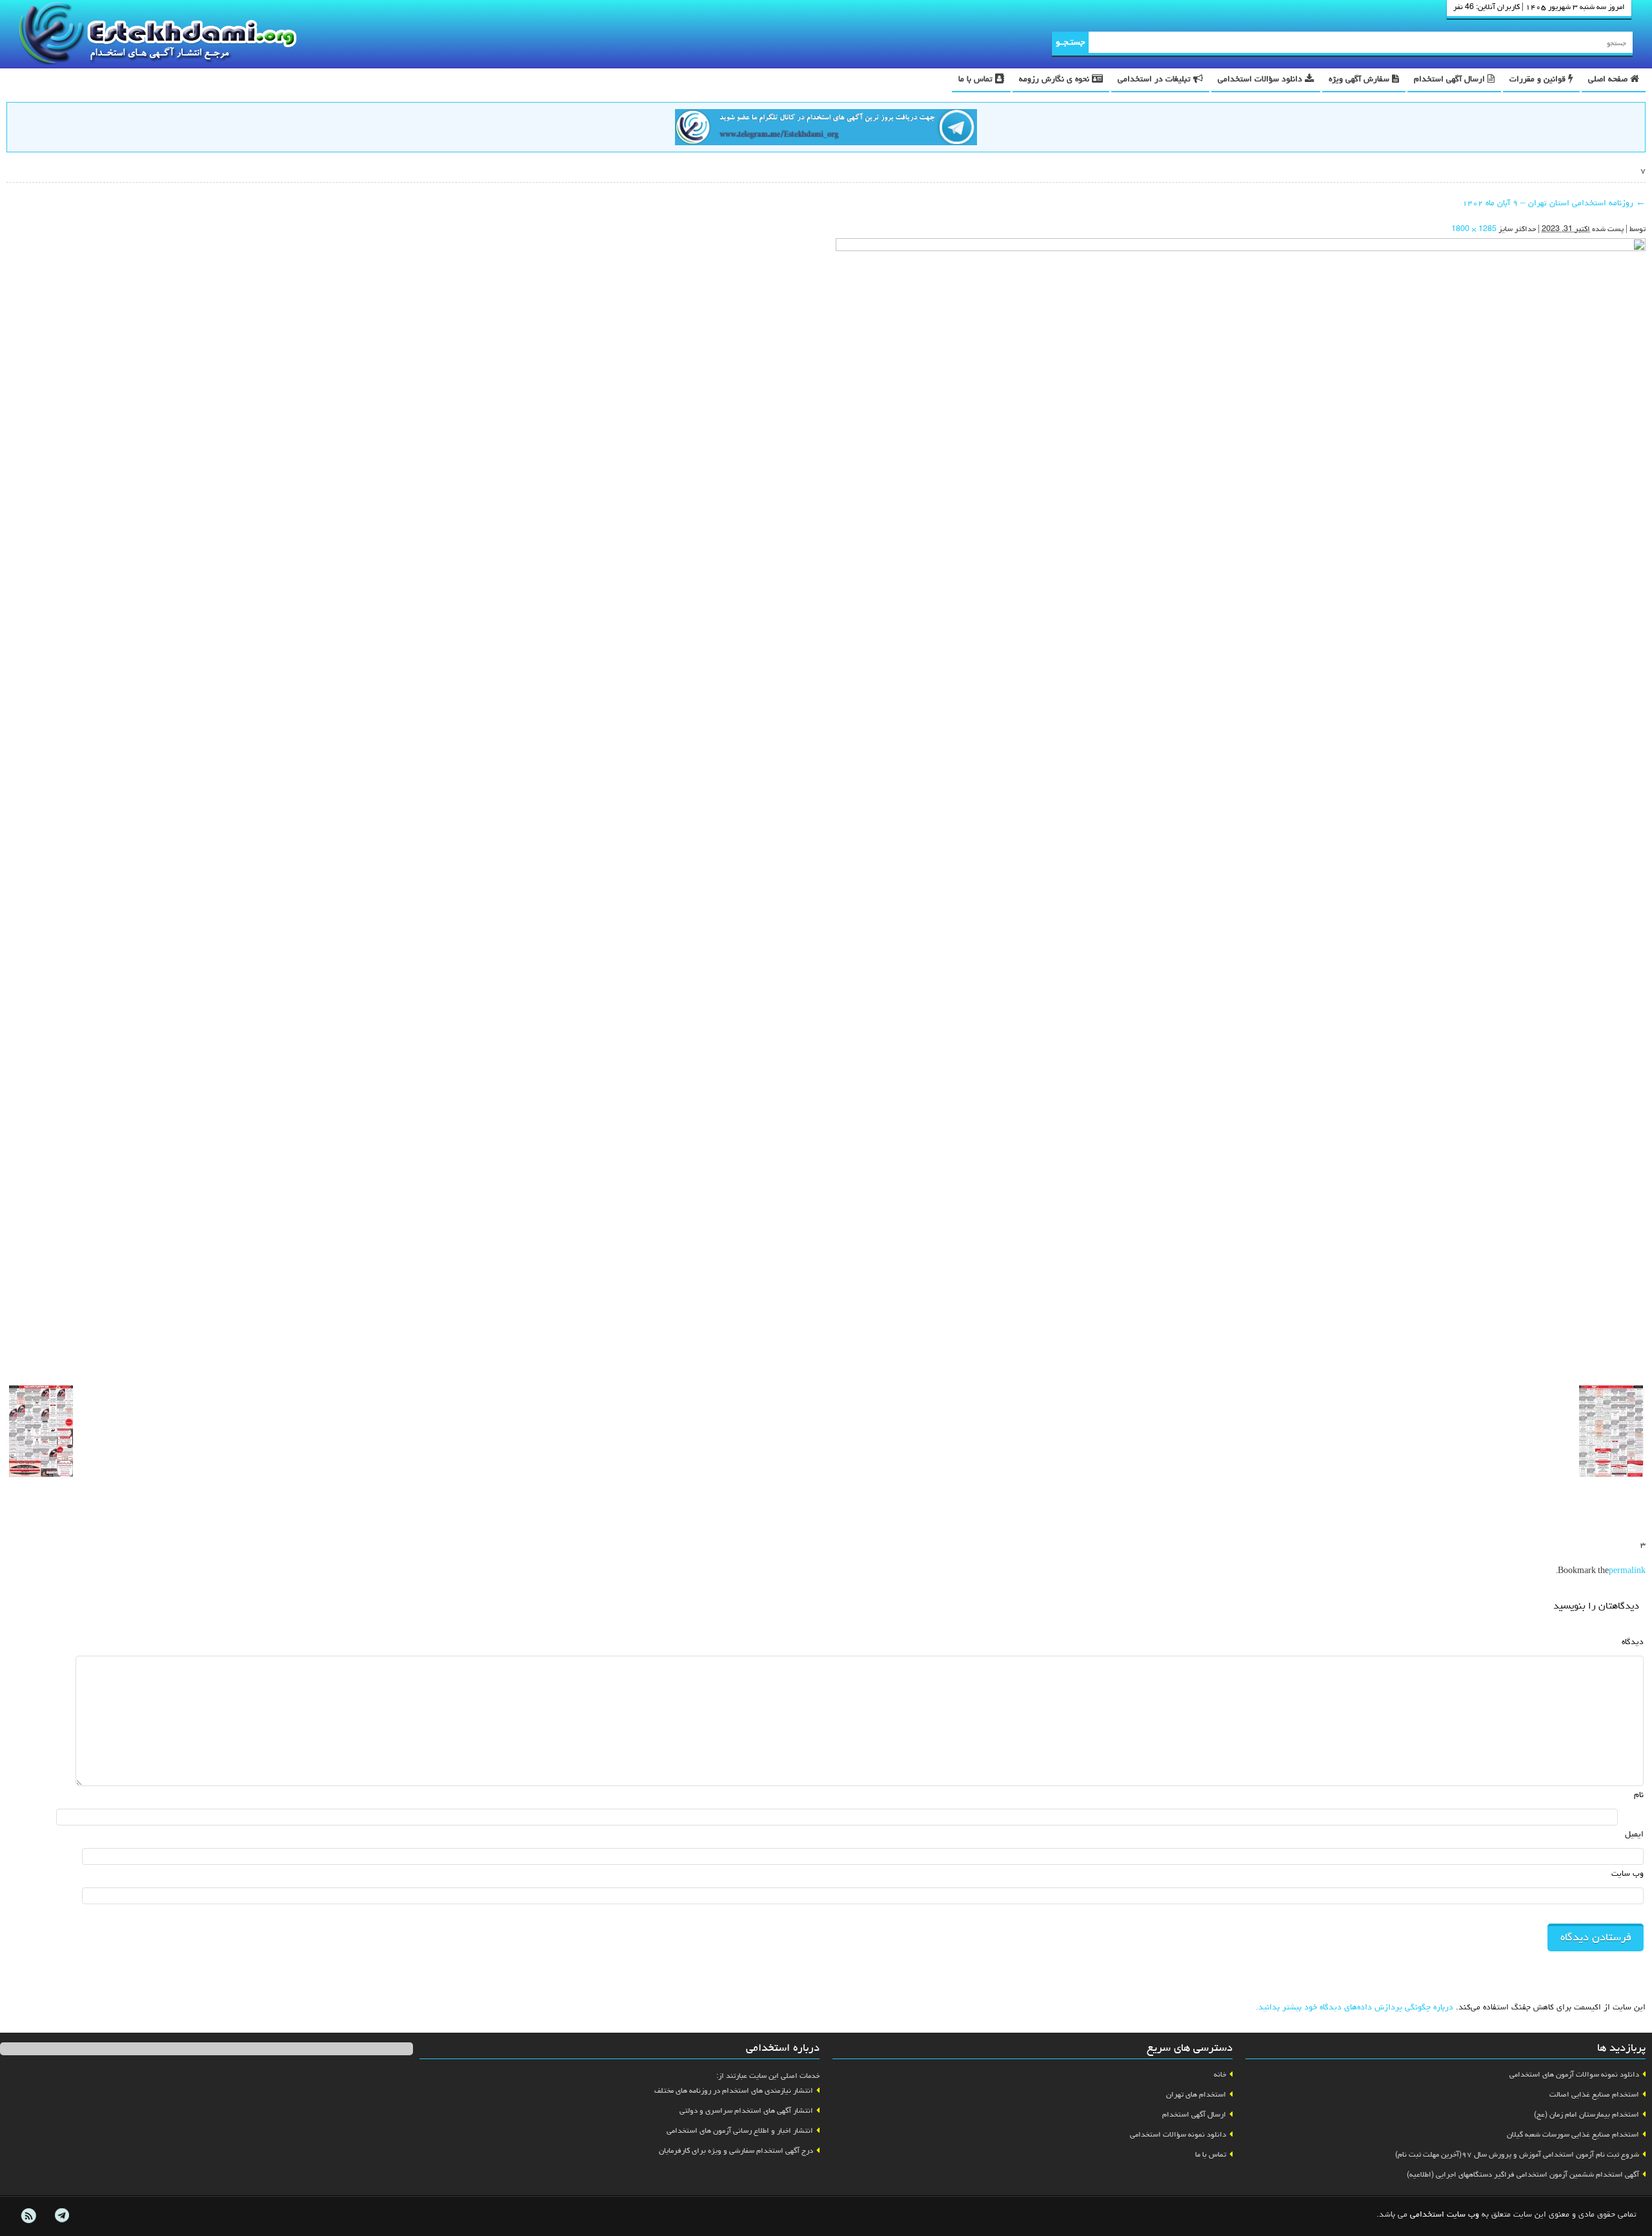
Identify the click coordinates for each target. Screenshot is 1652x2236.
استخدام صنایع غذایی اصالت (1594, 2095)
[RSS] (28, 2216)
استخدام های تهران (1196, 2095)
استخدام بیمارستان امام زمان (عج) (1587, 2115)
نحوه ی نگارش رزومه (1055, 80)
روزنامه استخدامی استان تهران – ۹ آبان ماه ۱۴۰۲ (1554, 204)
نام (1639, 1795)
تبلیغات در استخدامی (1155, 80)
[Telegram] (61, 2216)
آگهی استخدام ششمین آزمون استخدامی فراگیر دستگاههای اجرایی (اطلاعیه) (1523, 2175)
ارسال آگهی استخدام (1451, 80)
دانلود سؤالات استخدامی (1261, 80)
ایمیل (1634, 1835)
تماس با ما (977, 80)
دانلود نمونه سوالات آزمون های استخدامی (1574, 2075)
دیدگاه (1633, 1642)
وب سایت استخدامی (1445, 2215)
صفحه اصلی (1609, 80)
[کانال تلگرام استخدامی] (826, 129)
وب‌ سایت (1627, 1874)
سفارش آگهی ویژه (1360, 80)
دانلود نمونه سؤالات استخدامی (1178, 2135)
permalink (1627, 1572)
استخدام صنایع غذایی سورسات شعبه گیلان (1573, 2135)
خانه (1220, 2075)
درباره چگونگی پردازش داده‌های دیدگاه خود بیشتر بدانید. (1355, 2008)
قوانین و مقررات (1539, 80)
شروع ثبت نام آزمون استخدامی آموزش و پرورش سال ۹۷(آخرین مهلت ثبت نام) (1517, 2155)
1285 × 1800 (1474, 230)
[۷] (1241, 807)
